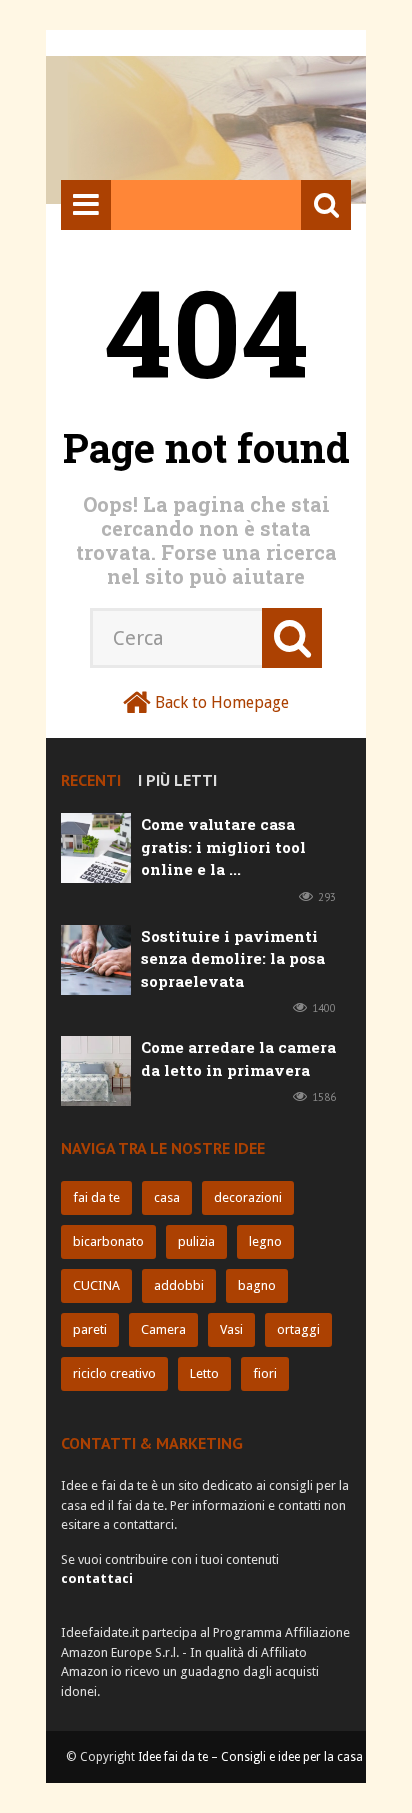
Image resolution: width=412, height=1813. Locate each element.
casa (167, 1197)
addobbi (179, 1285)
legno (265, 1241)
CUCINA (96, 1285)
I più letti (177, 780)
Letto (204, 1373)
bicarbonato (108, 1241)
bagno (257, 1285)
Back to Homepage (222, 702)
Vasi (231, 1329)
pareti (90, 1329)
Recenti (91, 780)
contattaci (97, 1578)
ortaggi (298, 1329)
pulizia (196, 1241)
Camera (163, 1329)
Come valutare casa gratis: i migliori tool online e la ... (223, 846)
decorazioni (248, 1197)
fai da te (96, 1197)
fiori (265, 1373)
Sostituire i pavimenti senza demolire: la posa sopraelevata (233, 958)
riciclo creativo (114, 1373)
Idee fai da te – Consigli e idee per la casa (250, 1757)
